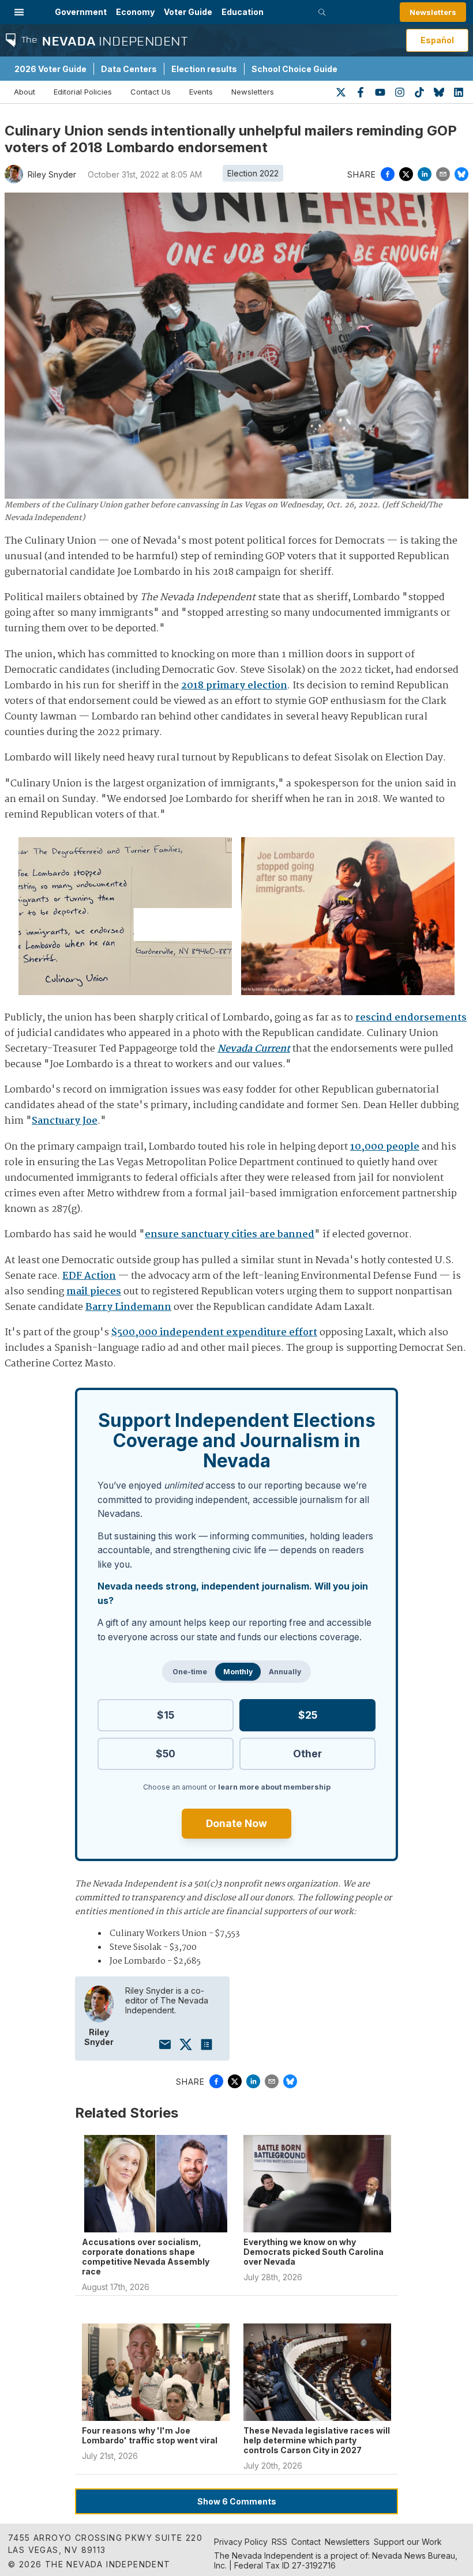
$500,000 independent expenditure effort (214, 1333)
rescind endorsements (411, 1018)
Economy (135, 12)
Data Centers (129, 69)
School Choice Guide (294, 69)
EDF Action (89, 1276)
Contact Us (151, 92)
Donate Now (236, 1823)
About (25, 92)
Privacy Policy (241, 2542)
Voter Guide (188, 12)
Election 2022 (253, 173)
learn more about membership (274, 1787)
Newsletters (433, 12)
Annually (285, 1672)
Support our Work (408, 2542)
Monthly (238, 1672)
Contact (306, 2542)
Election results (204, 69)
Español (437, 40)
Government (81, 12)
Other (307, 1754)
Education (243, 12)
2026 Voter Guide (50, 69)
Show (237, 2501)
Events (201, 92)
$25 (308, 1715)
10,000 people (385, 1147)
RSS (279, 2542)
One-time (190, 1672)
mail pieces (94, 1292)
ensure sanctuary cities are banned (230, 1235)
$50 (166, 1754)
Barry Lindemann (128, 1307)
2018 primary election (234, 686)
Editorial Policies (83, 92)
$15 (166, 1715)
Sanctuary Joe (65, 1121)
